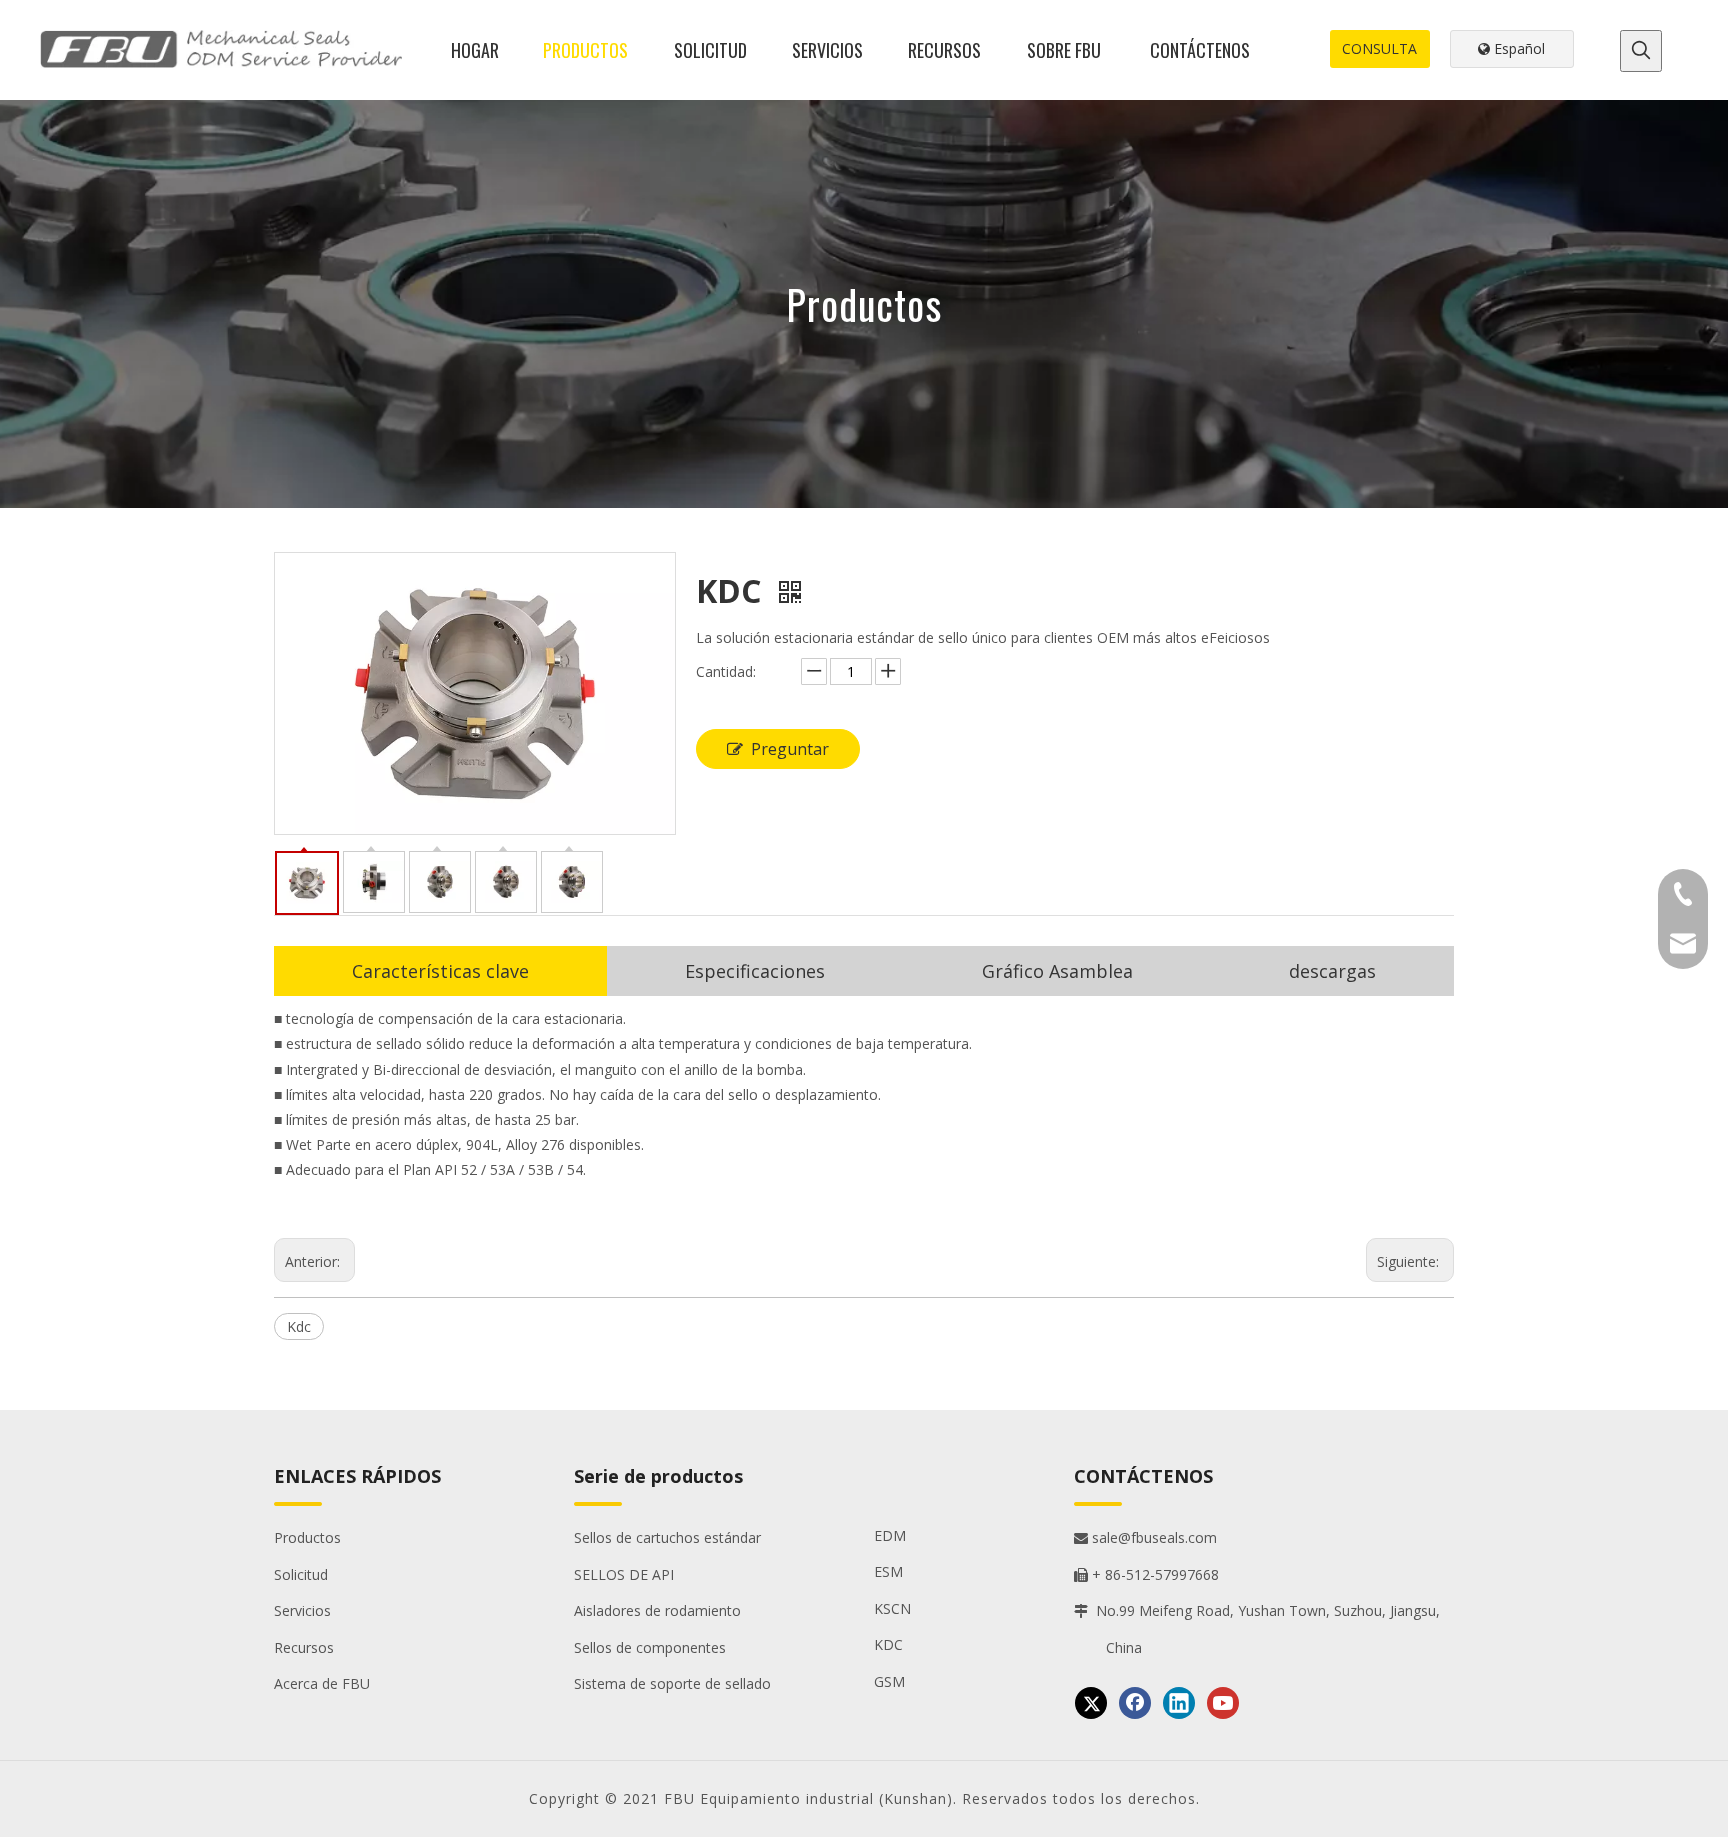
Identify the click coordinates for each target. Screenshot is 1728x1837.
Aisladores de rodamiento (657, 1610)
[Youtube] (1223, 1703)
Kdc (299, 1326)
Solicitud (301, 1574)
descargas (1332, 971)
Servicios (302, 1610)
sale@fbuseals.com (1145, 1537)
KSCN (892, 1608)
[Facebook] (1135, 1703)
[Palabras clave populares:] (1641, 51)
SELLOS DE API (624, 1574)
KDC (888, 1644)
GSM (889, 1681)
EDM (890, 1535)
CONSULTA (1379, 48)
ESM (888, 1571)
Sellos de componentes (650, 1647)
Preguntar (790, 749)
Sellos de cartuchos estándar (667, 1537)
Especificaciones (755, 971)
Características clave (440, 971)
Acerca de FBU (322, 1683)
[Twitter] (1091, 1703)
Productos (307, 1537)
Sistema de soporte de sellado (672, 1683)
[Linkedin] (1179, 1703)
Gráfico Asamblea (1057, 971)
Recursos (304, 1647)
